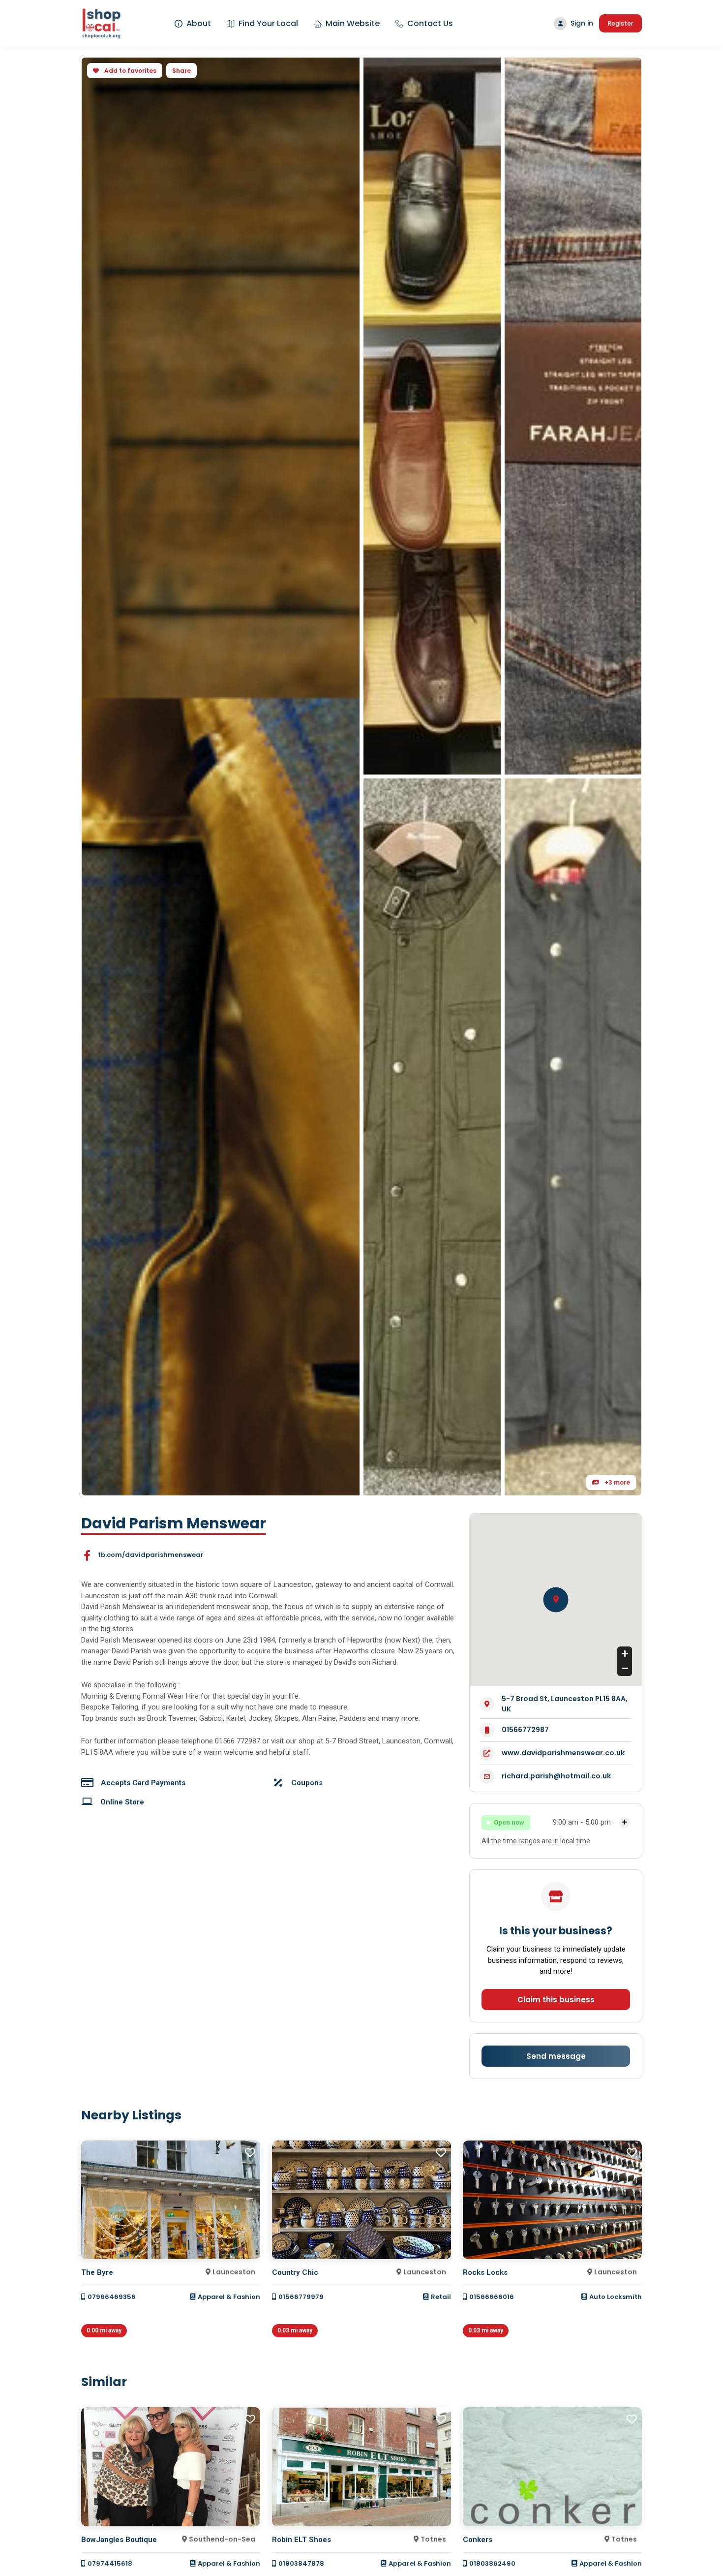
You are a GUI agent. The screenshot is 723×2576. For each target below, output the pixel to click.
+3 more (617, 1482)
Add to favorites (130, 71)
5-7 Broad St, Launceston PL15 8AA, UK (565, 1704)
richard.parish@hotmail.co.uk (556, 1776)
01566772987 (525, 1730)
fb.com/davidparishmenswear (151, 1555)
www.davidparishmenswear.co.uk (563, 1753)
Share (181, 71)
